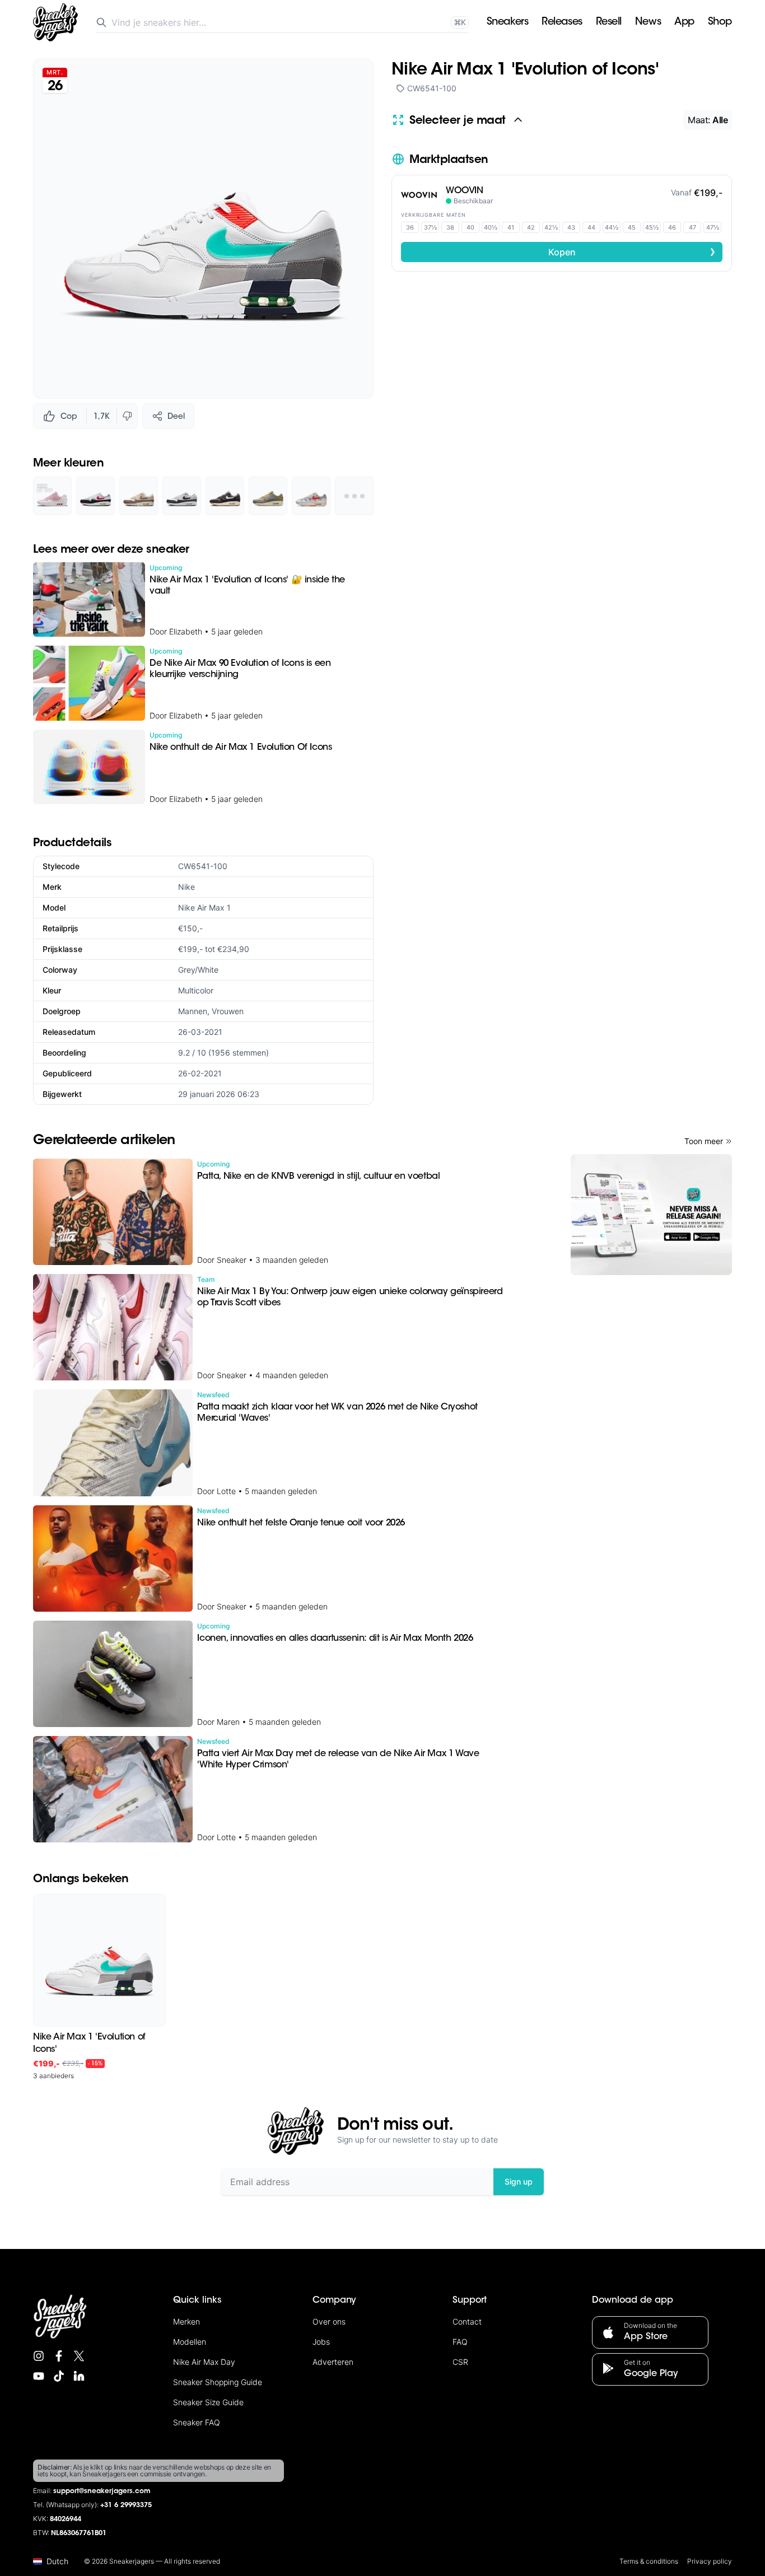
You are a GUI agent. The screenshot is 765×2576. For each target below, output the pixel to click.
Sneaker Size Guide (208, 2402)
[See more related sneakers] (354, 496)
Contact (467, 2321)
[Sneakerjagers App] (651, 1215)
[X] (79, 2356)
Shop (720, 22)
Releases (562, 22)
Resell (609, 22)
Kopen (632, 251)
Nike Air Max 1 (204, 907)
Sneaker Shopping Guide (218, 2382)
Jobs (321, 2342)
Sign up (519, 2181)
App (684, 22)
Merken (186, 2321)
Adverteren (333, 2362)
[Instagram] (39, 2356)
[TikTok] (59, 2376)
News (648, 22)
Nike (186, 887)
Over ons (329, 2321)
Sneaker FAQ (197, 2422)
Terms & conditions (649, 2561)
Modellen (190, 2342)
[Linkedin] (79, 2376)
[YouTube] (39, 2376)
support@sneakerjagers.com (102, 2491)
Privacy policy (710, 2561)
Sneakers (507, 22)
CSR (460, 2362)
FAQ (460, 2342)
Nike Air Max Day (204, 2362)
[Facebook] (59, 2356)
